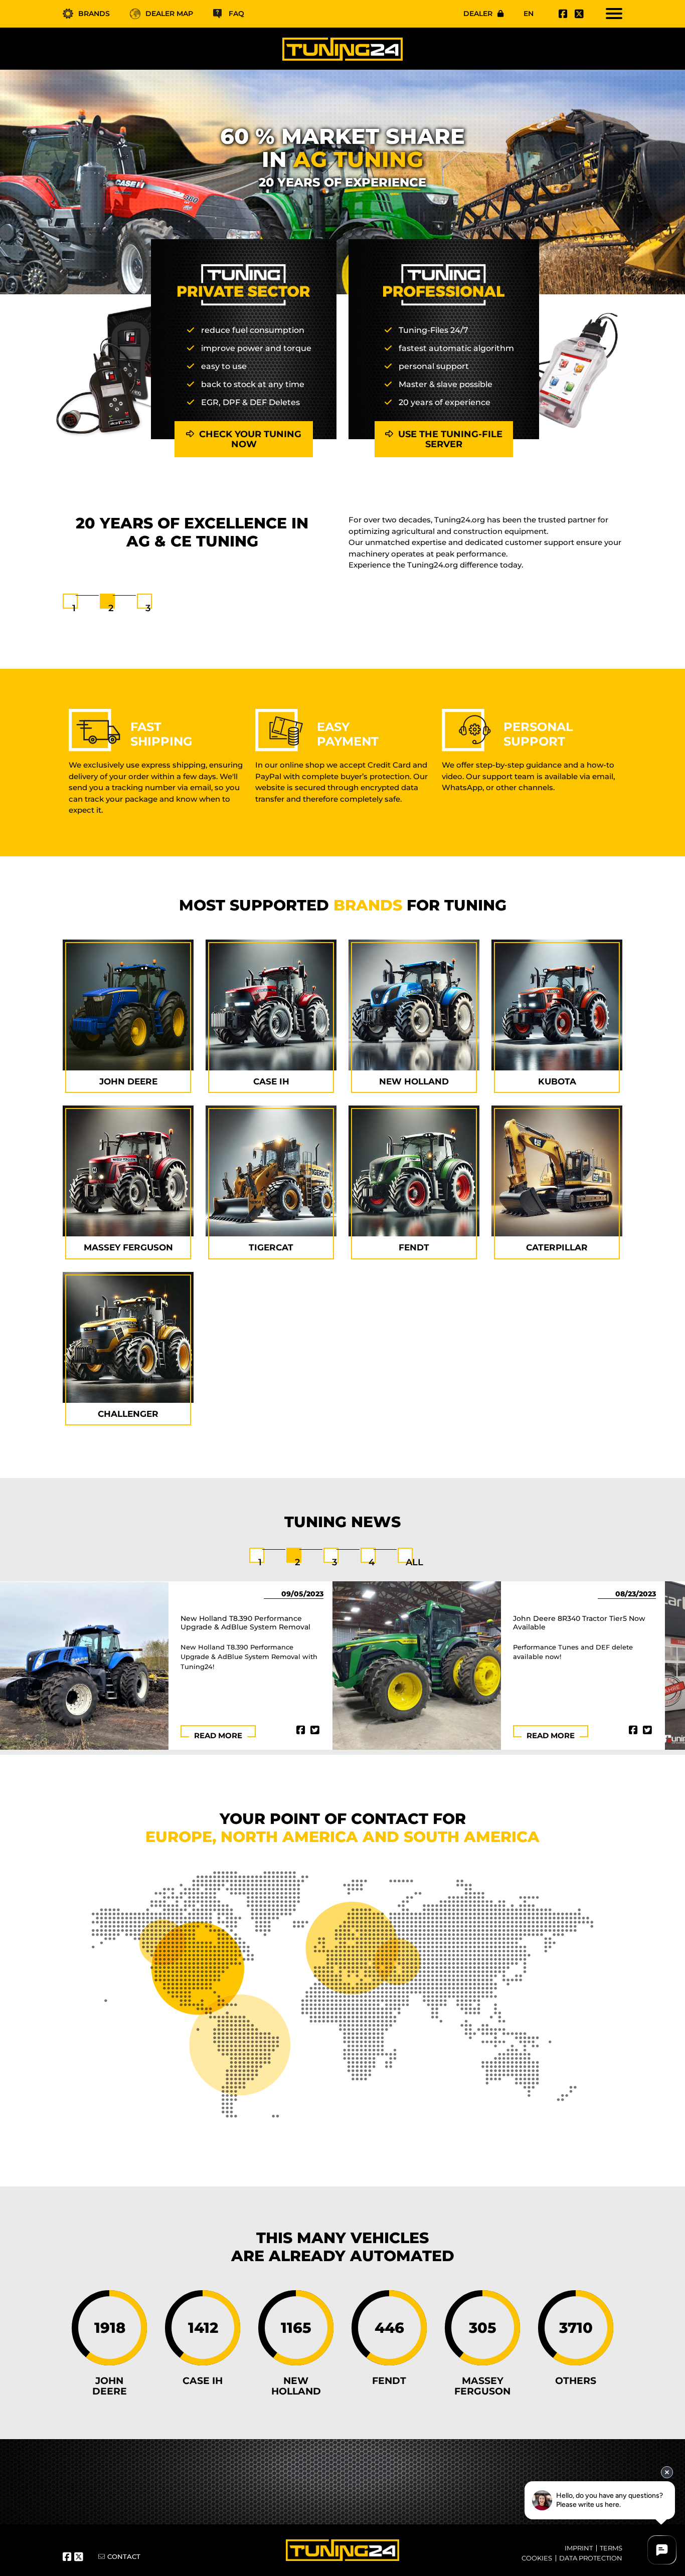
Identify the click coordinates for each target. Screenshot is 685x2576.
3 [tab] (148, 608)
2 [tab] (111, 608)
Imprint (579, 2548)
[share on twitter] (315, 1730)
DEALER (478, 14)
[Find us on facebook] (562, 14)
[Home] (342, 49)
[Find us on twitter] (578, 14)
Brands (94, 14)
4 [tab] (372, 1562)
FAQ (236, 14)
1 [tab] (74, 608)
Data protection (591, 2558)
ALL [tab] (414, 1562)
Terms (611, 2548)
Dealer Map (169, 14)
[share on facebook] (301, 1730)
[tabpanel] (342, 545)
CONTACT (124, 2556)
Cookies (537, 2558)
